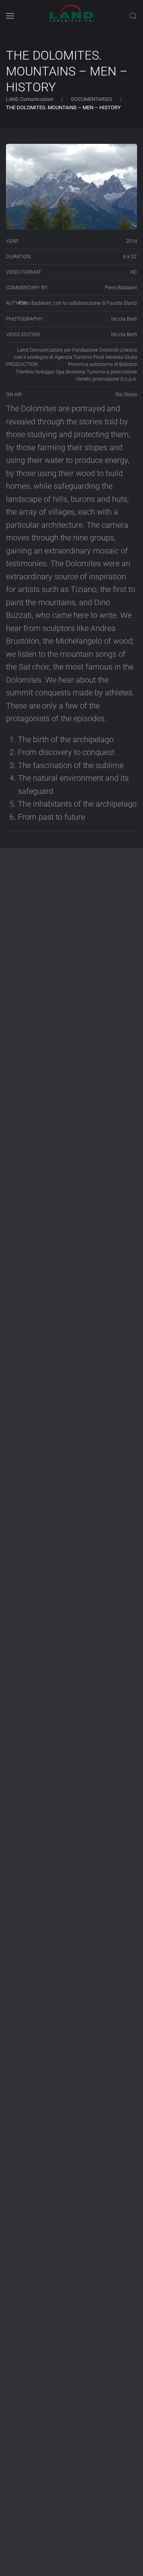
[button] (10, 16)
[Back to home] (71, 16)
